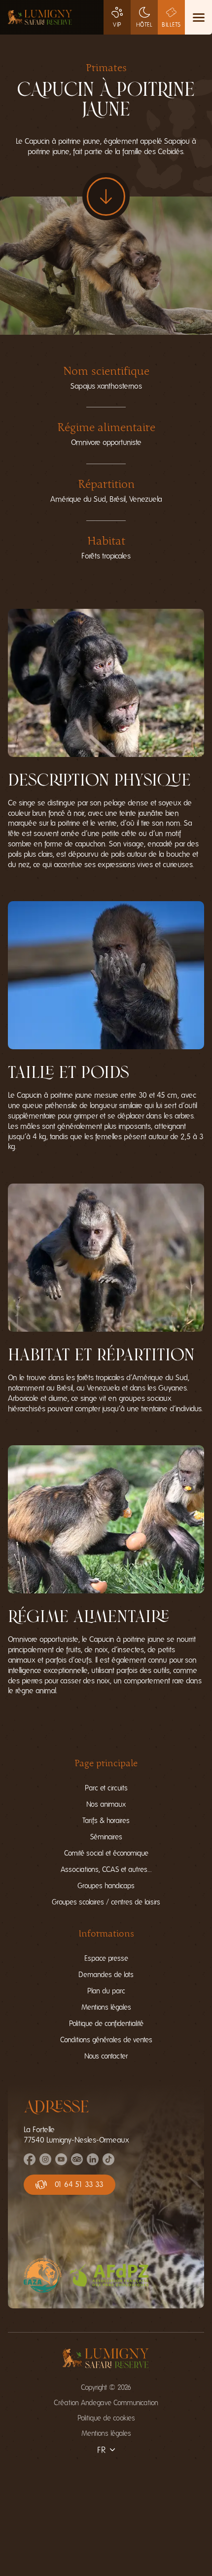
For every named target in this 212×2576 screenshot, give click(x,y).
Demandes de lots (106, 1975)
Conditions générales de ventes (106, 2040)
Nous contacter (106, 2056)
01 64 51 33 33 (79, 2184)
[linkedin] (93, 2163)
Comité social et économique (106, 1853)
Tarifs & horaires (106, 1821)
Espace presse (106, 1959)
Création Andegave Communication (106, 2403)
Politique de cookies (106, 2418)
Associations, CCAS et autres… (106, 1870)
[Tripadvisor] (77, 2163)
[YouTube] (61, 2163)
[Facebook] (30, 2163)
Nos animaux (106, 1804)
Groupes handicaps (106, 1886)
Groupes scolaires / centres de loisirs (106, 1902)
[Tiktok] (108, 2163)
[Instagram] (45, 2163)
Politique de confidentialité (106, 2024)
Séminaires (106, 1837)
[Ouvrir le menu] (198, 17)
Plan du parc (106, 1991)
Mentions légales (106, 2007)
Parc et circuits (106, 1788)
